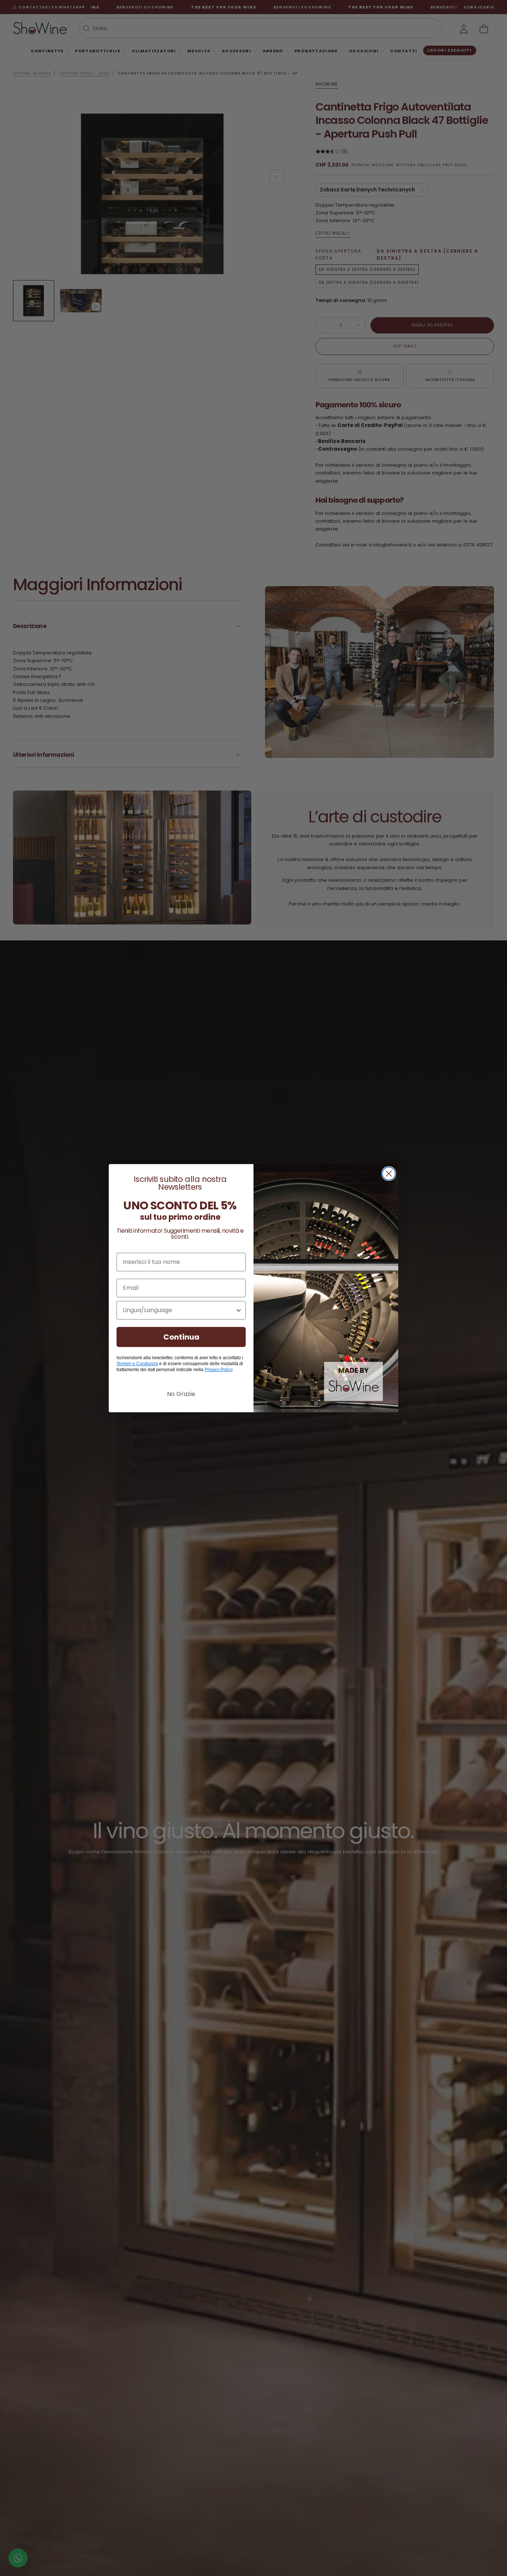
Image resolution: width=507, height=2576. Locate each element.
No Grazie (181, 1394)
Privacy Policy (218, 1370)
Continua (181, 1337)
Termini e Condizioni (137, 1364)
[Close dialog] (389, 1174)
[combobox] (179, 1310)
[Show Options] (239, 1310)
